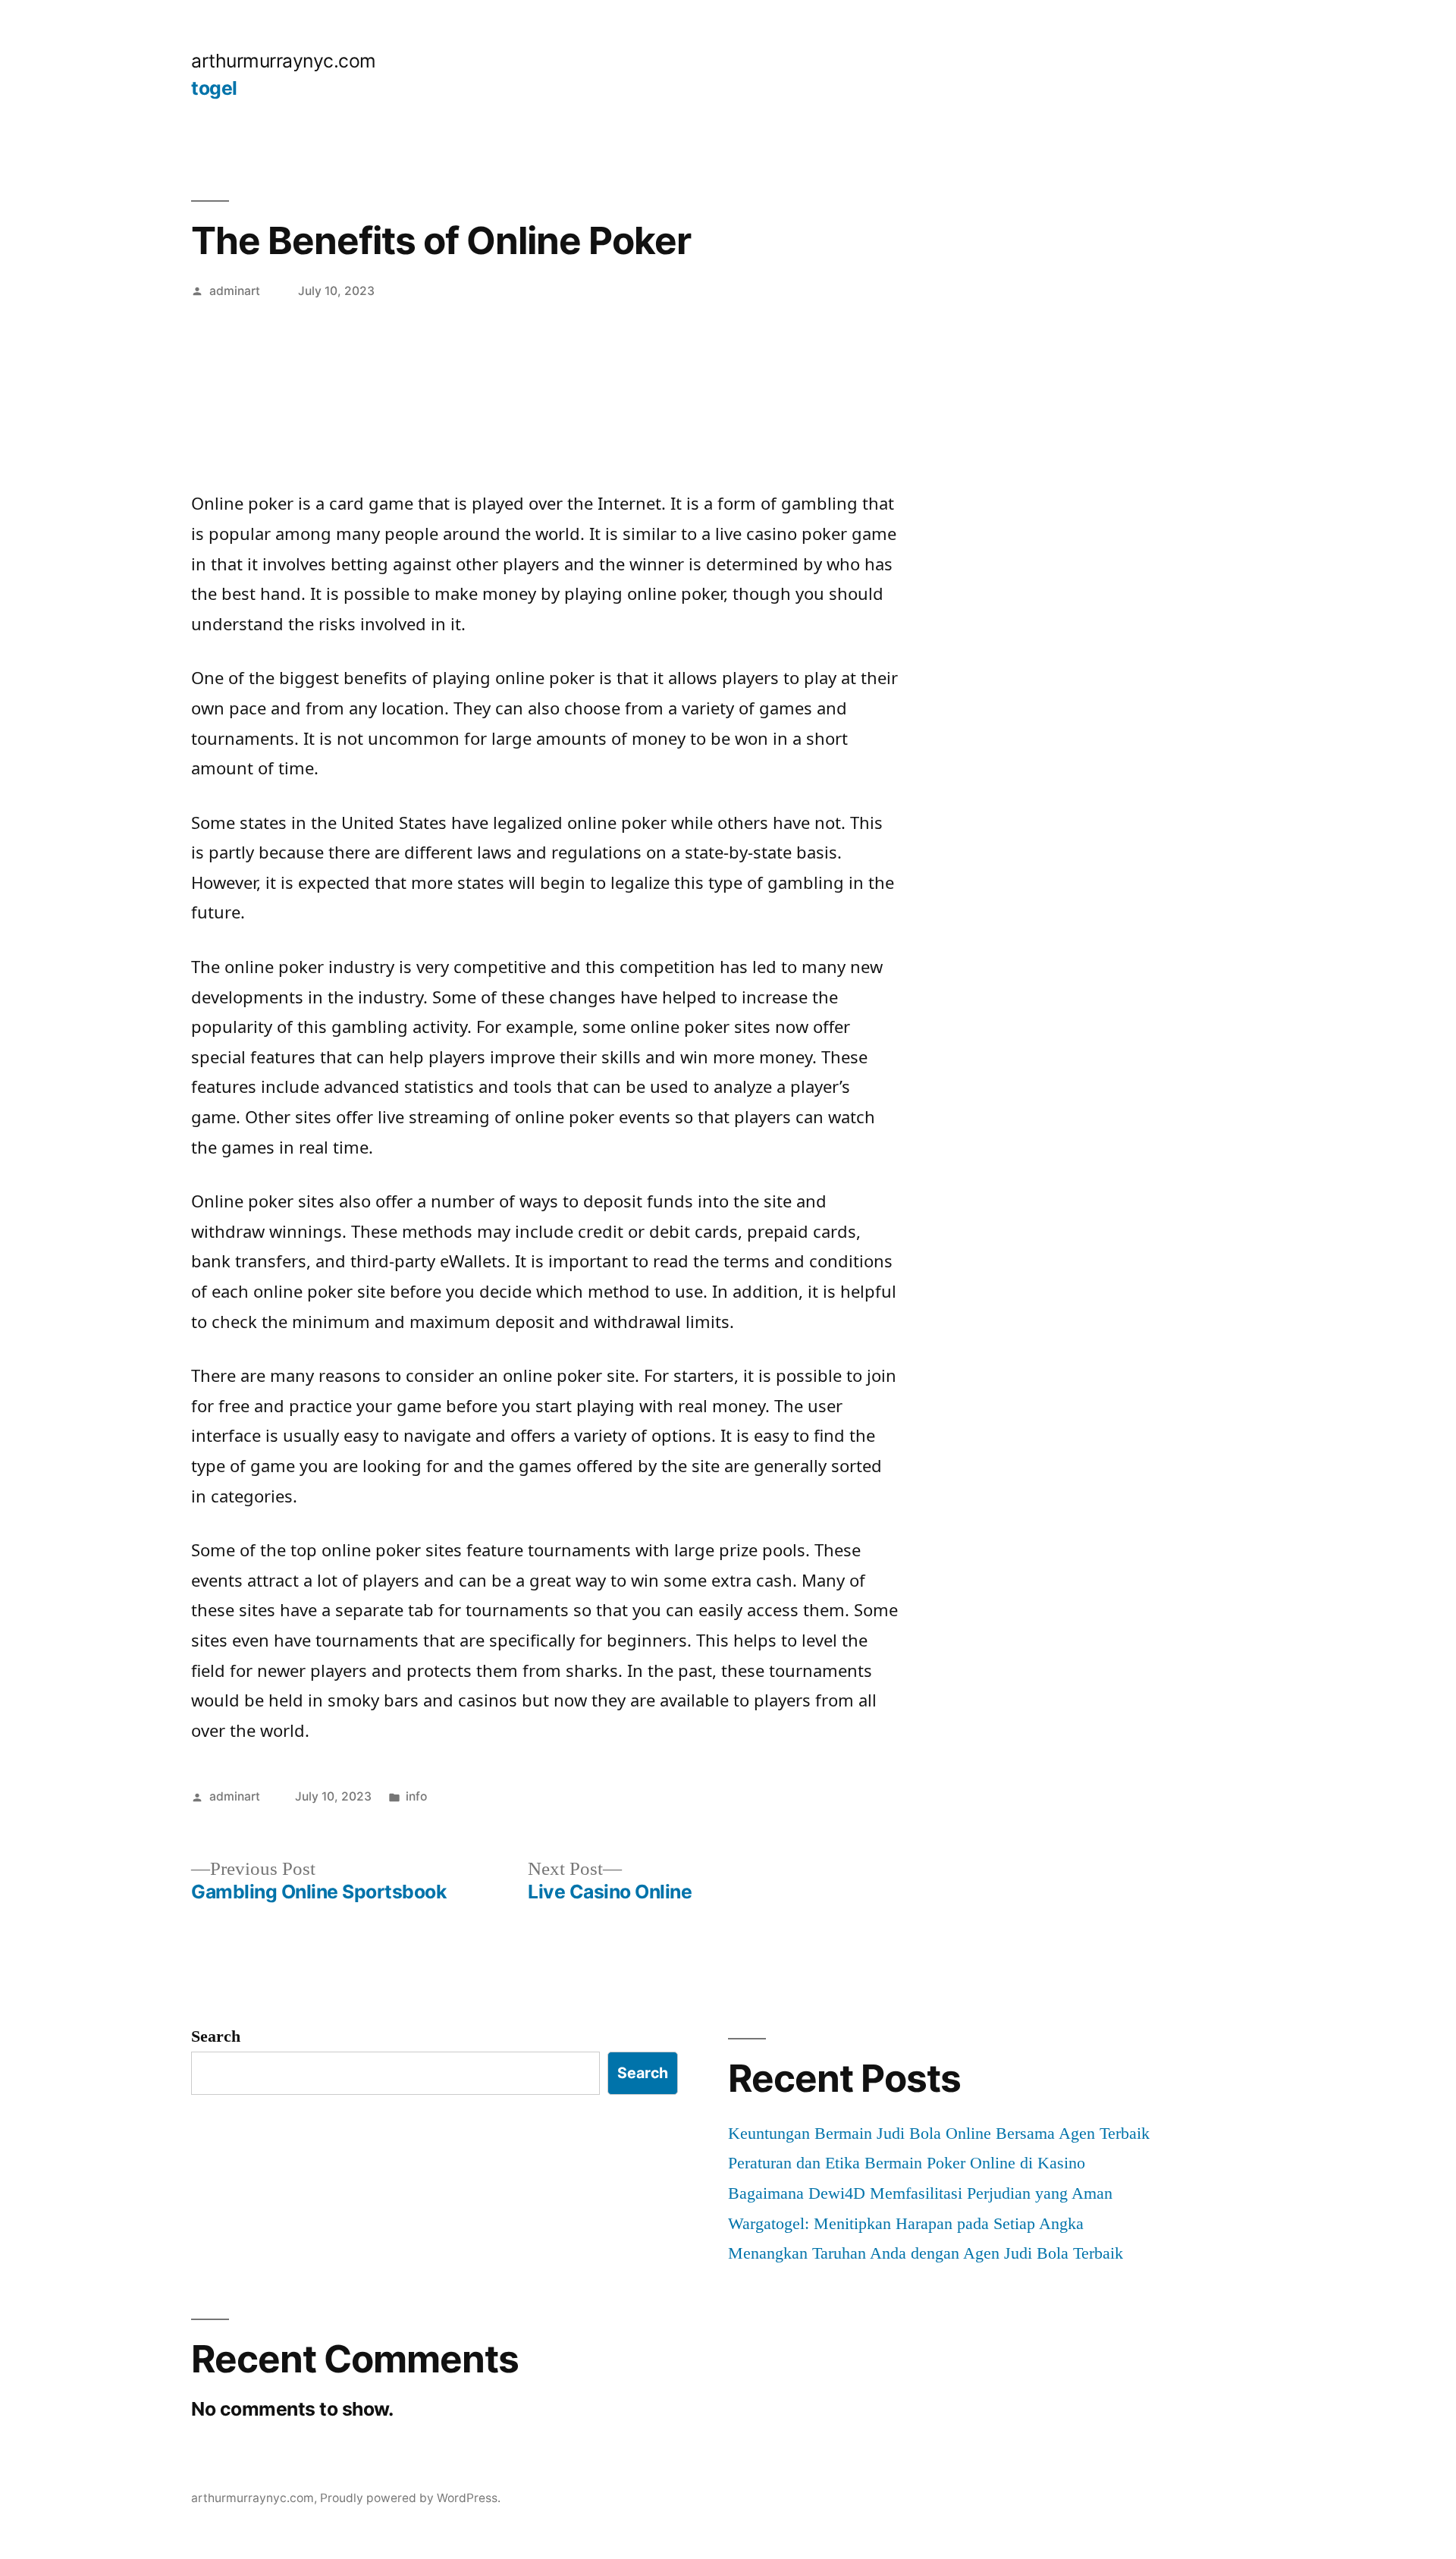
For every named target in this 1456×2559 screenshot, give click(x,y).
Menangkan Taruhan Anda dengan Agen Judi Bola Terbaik (926, 2253)
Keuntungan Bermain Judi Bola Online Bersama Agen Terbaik (939, 2133)
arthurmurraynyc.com (284, 61)
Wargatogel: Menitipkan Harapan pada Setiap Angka (906, 2223)
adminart (235, 291)
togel (214, 88)
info (416, 1796)
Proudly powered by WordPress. (410, 2498)
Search (216, 2036)
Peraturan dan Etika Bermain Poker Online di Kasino (907, 2163)
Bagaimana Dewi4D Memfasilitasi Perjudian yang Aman (920, 2193)
